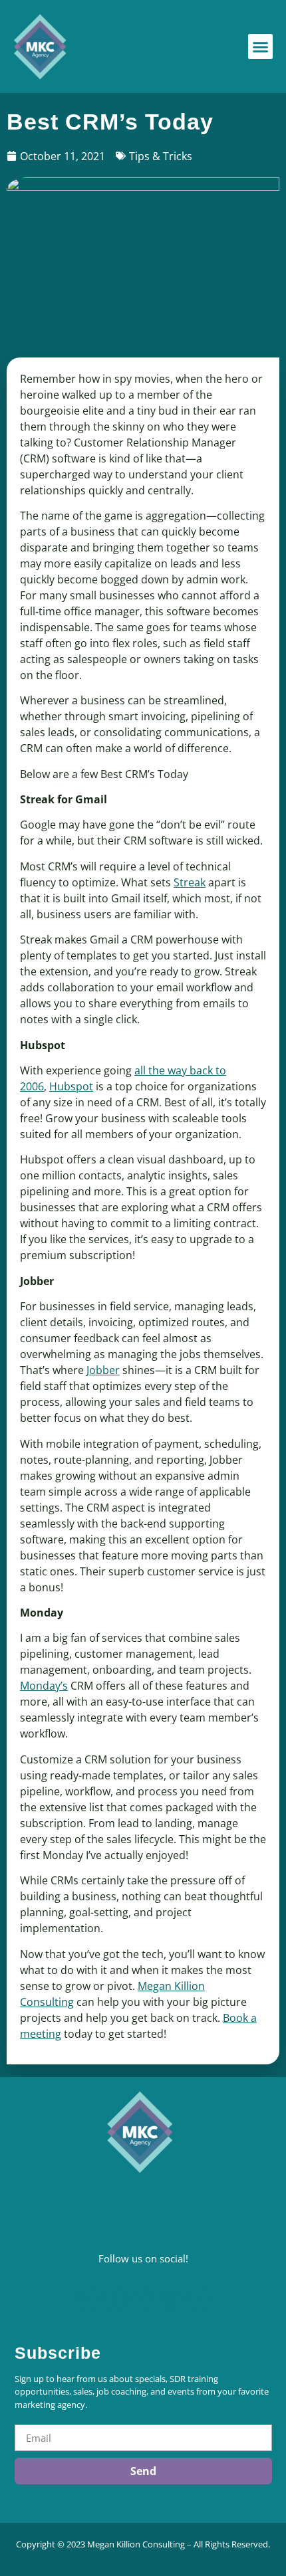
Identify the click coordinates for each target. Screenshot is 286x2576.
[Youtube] (199, 2299)
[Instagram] (171, 2299)
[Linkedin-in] (87, 2299)
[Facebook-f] (115, 2299)
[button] (261, 47)
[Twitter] (143, 2299)
